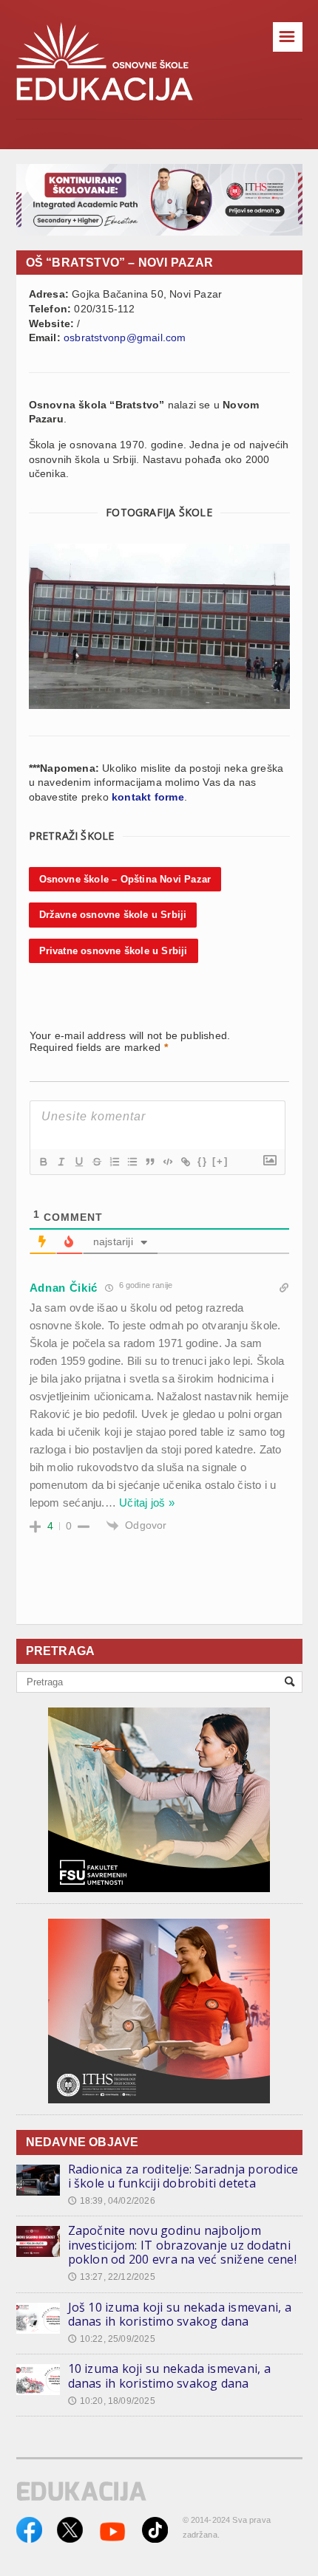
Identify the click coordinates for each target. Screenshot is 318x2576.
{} (203, 1161)
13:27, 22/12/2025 (112, 2277)
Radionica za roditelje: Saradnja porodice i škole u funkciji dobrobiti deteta (183, 2176)
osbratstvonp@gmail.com (125, 338)
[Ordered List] (114, 1162)
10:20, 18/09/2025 (112, 2401)
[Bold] (43, 1162)
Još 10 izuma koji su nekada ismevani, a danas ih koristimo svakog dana (180, 2315)
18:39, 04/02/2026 (112, 2201)
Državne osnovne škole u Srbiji (113, 915)
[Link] (185, 1162)
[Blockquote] (149, 1162)
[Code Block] (167, 1162)
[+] (220, 1161)
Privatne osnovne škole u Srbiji (114, 951)
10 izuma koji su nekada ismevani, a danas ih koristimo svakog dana (169, 2376)
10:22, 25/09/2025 (112, 2339)
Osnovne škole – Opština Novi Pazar (125, 879)
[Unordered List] (132, 1162)
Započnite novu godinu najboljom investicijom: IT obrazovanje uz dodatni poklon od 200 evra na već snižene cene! (182, 2245)
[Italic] (61, 1162)
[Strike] (96, 1162)
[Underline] (78, 1162)
